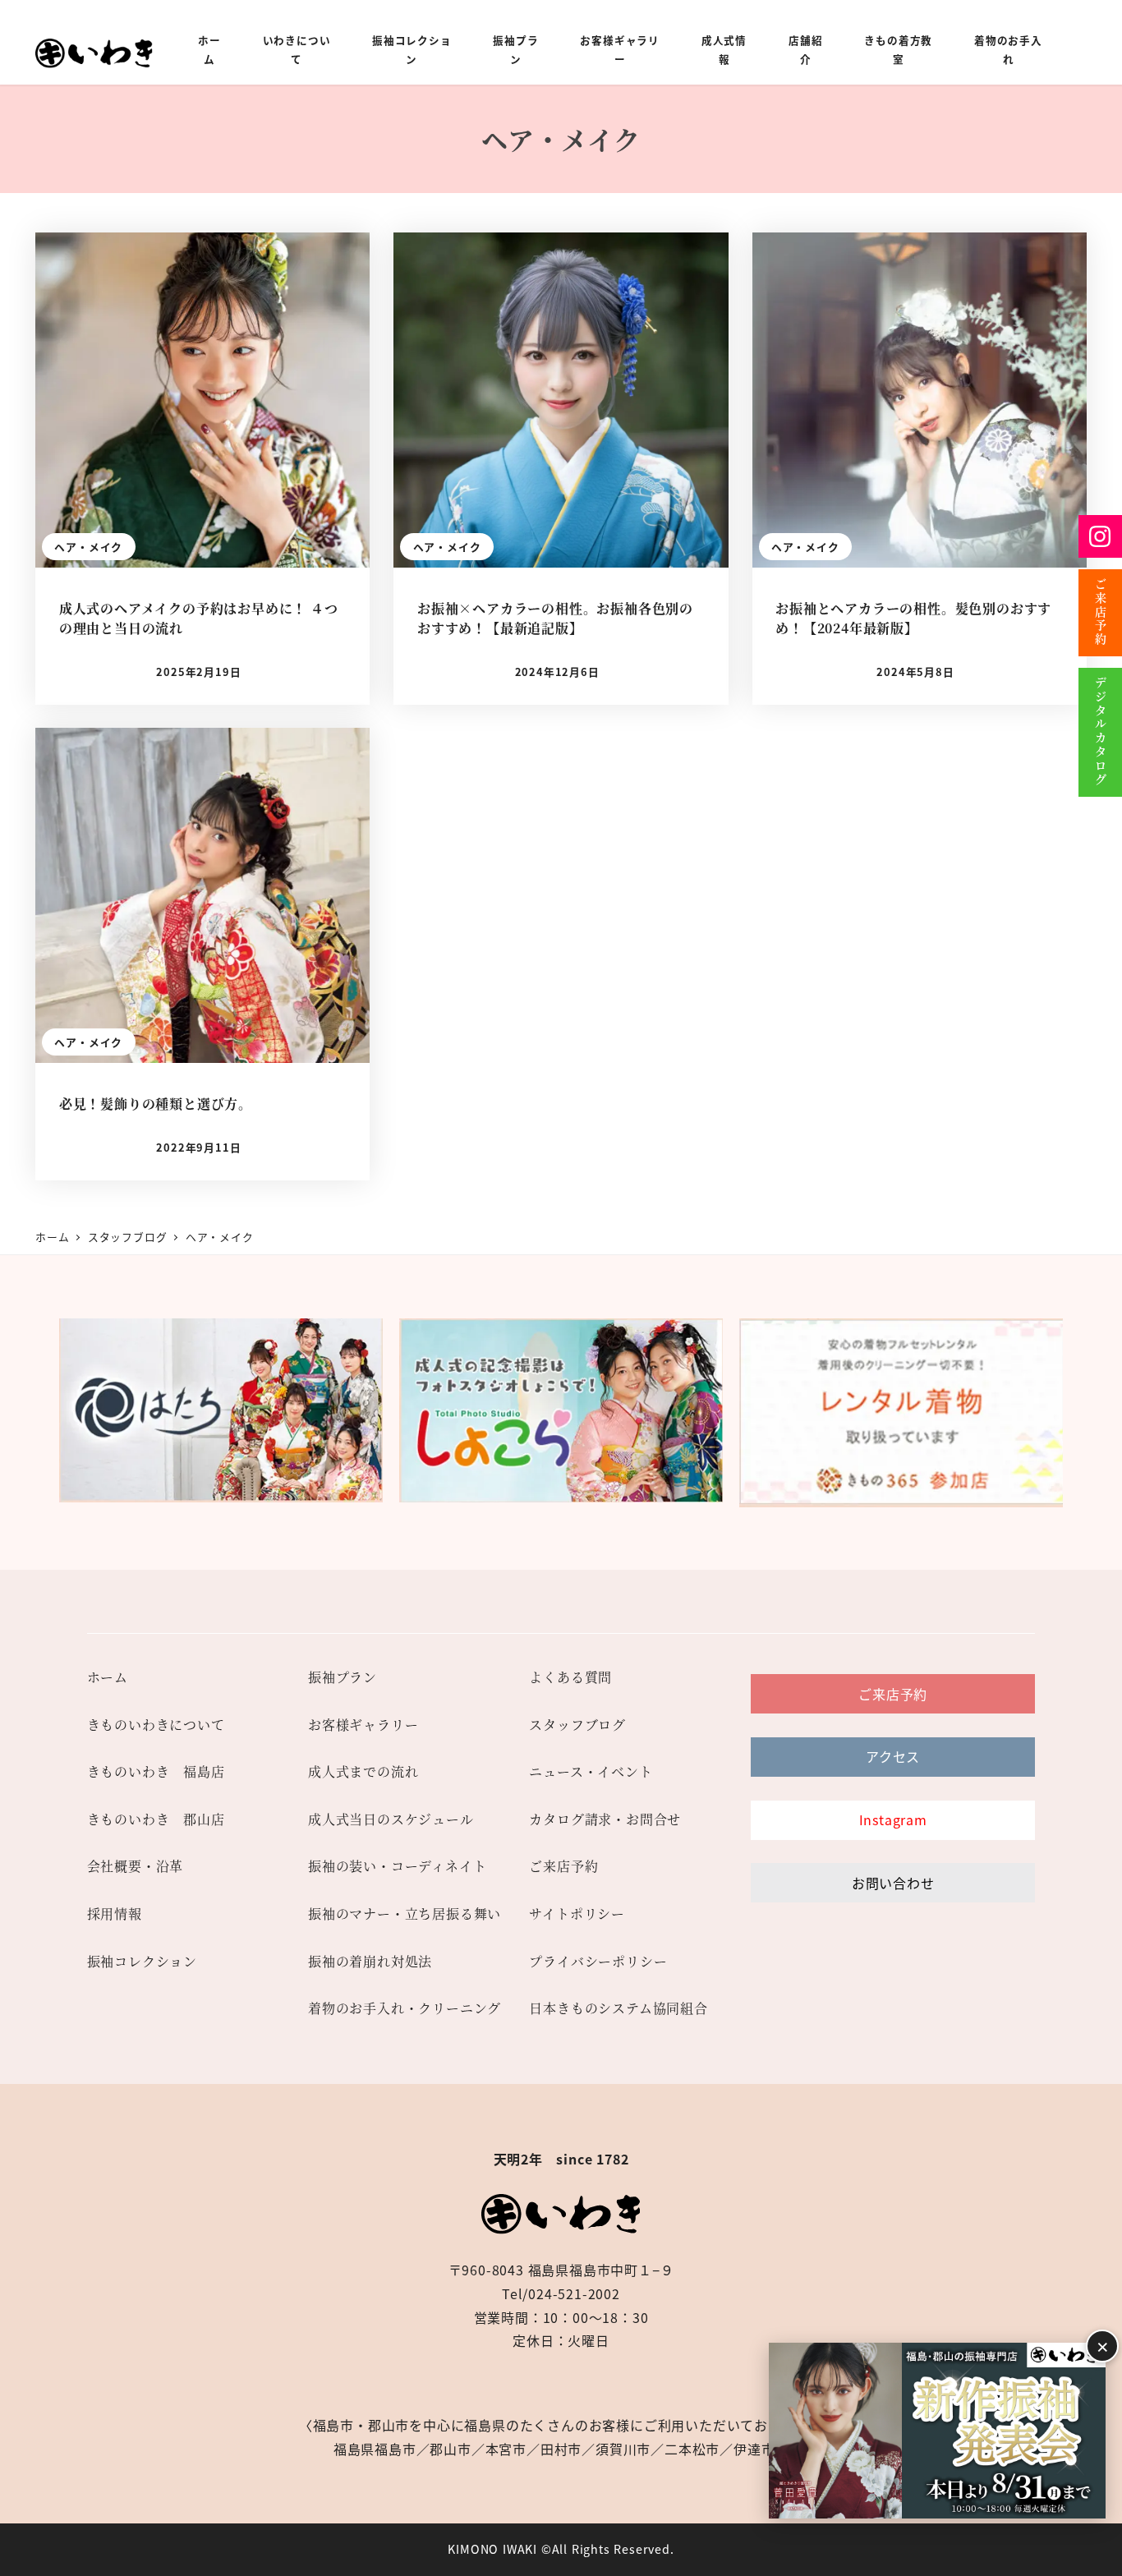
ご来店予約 (1101, 613)
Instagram (1100, 536)
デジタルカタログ (1101, 732)
